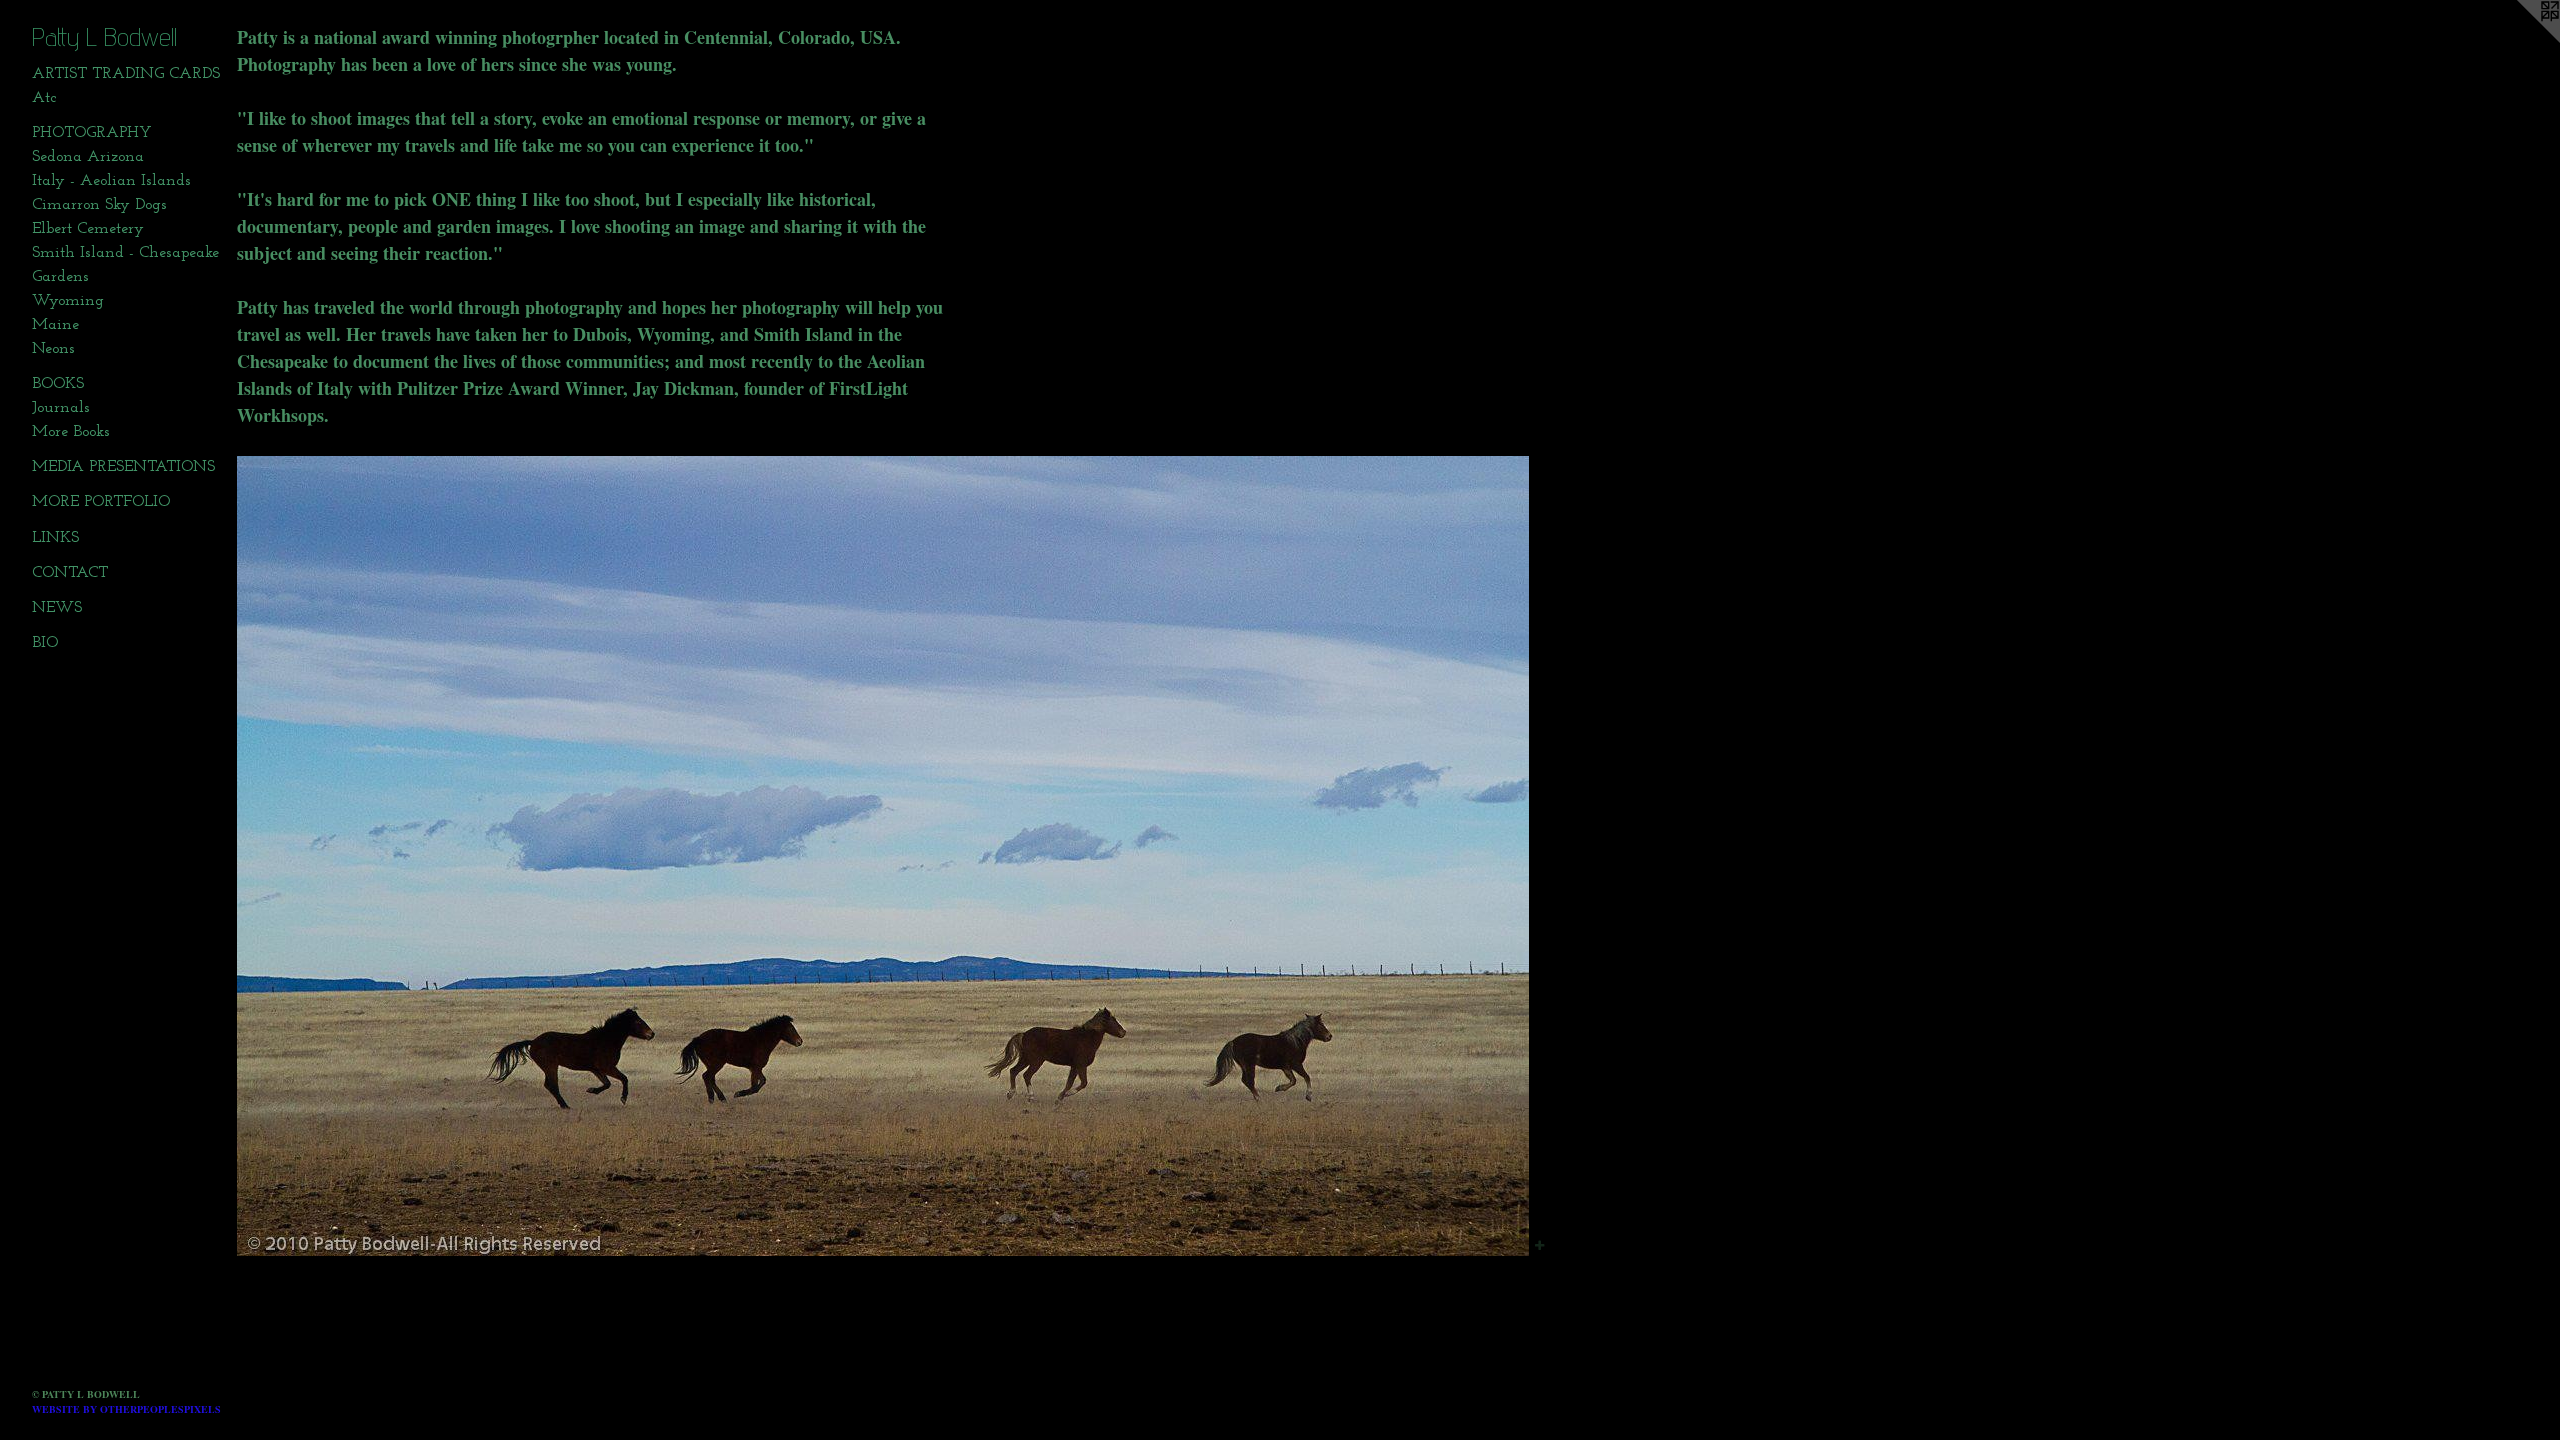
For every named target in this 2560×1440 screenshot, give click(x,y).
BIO (45, 643)
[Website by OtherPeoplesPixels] (2520, 40)
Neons (53, 349)
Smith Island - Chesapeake (125, 253)
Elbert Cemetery (88, 229)
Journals (61, 408)
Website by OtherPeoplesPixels (126, 1409)
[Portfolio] (883, 856)
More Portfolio (101, 502)
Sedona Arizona (88, 157)
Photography (92, 133)
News (57, 608)
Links (55, 538)
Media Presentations (123, 467)
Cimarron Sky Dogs (99, 205)
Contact (70, 573)
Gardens (60, 277)
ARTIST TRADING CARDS (126, 74)
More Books (71, 432)
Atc (44, 98)
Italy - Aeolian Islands (111, 181)
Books (58, 384)
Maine (55, 325)
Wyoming (68, 301)
